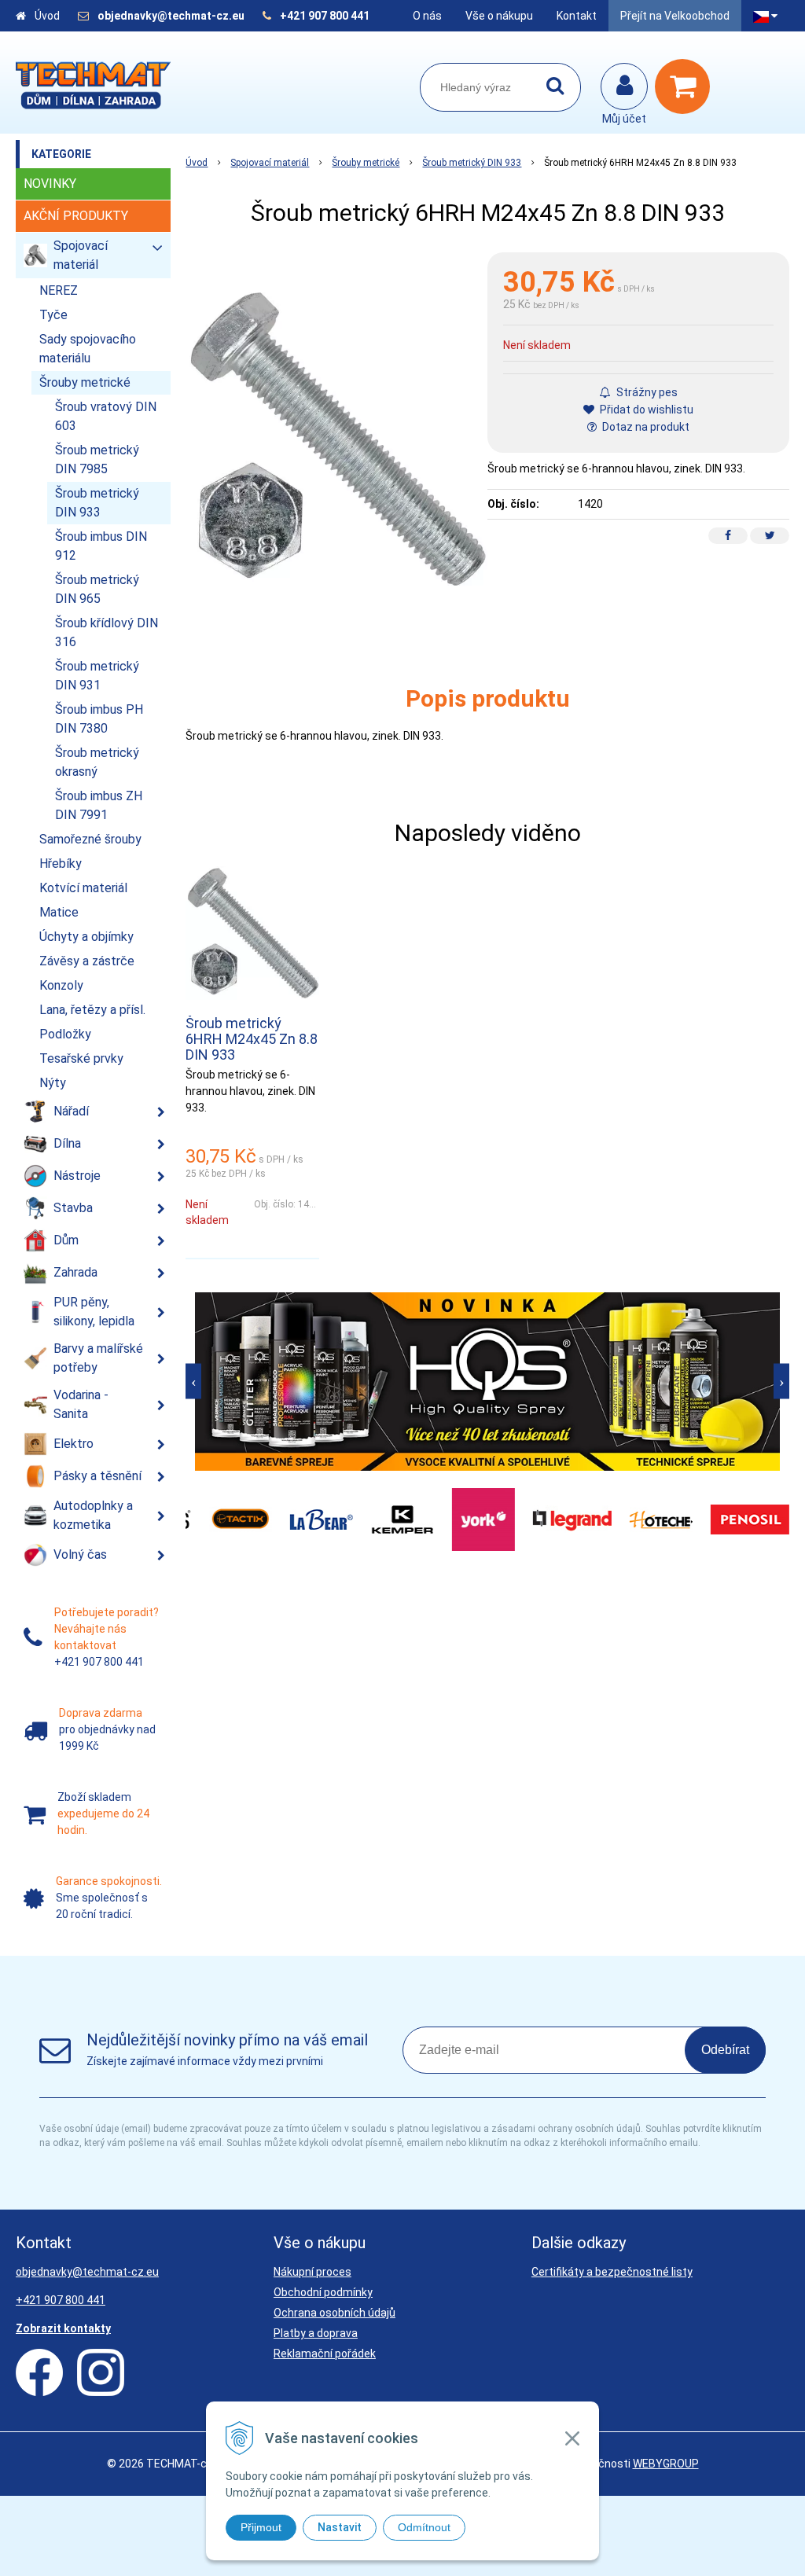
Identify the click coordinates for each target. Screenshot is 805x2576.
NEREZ (59, 290)
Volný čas (80, 1554)
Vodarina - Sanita (81, 1404)
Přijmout (261, 2527)
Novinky (50, 184)
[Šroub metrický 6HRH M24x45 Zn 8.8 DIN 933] (336, 439)
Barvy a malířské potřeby (98, 1358)
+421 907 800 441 (325, 16)
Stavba (73, 1208)
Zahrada (75, 1272)
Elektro (74, 1444)
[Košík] (686, 86)
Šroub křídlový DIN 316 (107, 632)
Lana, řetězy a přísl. (92, 1010)
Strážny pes (646, 392)
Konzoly (61, 985)
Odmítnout (424, 2527)
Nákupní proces (312, 2272)
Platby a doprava (316, 2333)
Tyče (53, 315)
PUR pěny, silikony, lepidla (94, 1312)
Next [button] (781, 1382)
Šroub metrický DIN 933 (472, 163)
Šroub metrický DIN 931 (97, 676)
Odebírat (725, 2050)
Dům (66, 1240)
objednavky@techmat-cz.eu (171, 16)
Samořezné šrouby (90, 839)
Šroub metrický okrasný (97, 762)
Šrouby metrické (366, 163)
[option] (487, 1382)
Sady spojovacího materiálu (88, 349)
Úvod (47, 16)
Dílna (67, 1143)
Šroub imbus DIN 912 (101, 546)
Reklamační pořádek (325, 2354)
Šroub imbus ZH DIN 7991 (99, 805)
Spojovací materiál (270, 163)
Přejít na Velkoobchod (675, 16)
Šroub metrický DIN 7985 (97, 459)
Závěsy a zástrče (87, 961)
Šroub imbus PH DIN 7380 (99, 719)
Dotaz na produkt (645, 427)
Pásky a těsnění (97, 1476)
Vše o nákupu (499, 16)
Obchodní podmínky (323, 2292)
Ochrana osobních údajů (334, 2313)
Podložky (65, 1034)
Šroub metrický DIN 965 (97, 589)
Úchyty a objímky (86, 937)
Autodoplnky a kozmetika (93, 1515)
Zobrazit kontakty (63, 2328)
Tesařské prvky (81, 1058)
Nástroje (77, 1176)
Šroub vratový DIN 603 (106, 416)
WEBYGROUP (666, 2464)
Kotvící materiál (83, 888)
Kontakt (577, 16)
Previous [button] (193, 1382)
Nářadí (71, 1111)
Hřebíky (61, 864)
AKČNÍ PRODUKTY (76, 216)
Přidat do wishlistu (645, 410)
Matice (59, 912)
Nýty (53, 1083)
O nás (427, 16)
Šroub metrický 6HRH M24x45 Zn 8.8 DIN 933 (252, 1039)
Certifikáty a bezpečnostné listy (612, 2272)
